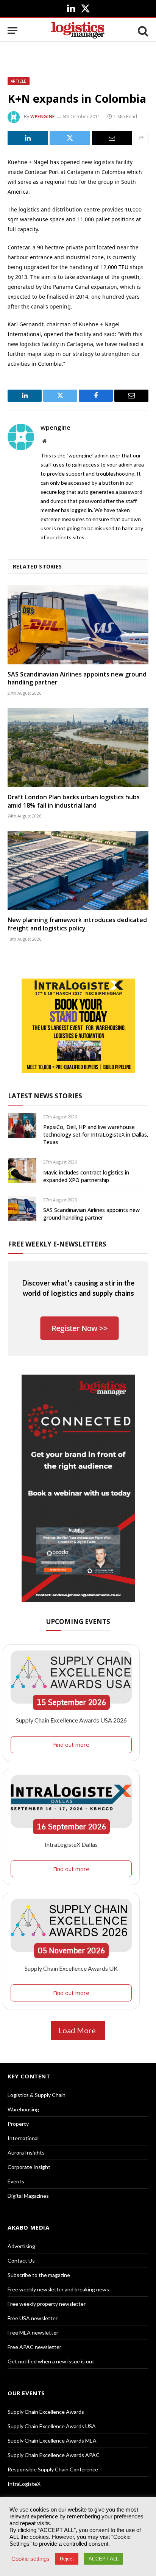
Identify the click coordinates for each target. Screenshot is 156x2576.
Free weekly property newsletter (47, 2304)
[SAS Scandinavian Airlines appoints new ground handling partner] (78, 624)
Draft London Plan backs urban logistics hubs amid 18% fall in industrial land (74, 801)
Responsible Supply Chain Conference (53, 2469)
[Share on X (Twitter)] (70, 138)
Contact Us (21, 2260)
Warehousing (23, 2109)
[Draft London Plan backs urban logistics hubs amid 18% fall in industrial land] (78, 748)
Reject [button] (67, 2559)
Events (16, 2181)
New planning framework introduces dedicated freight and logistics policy (77, 924)
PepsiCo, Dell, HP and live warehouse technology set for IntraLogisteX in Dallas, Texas (96, 1135)
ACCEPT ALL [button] (104, 2559)
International (23, 2138)
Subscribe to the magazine (39, 2275)
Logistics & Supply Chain (37, 2095)
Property (18, 2124)
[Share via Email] (112, 138)
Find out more (71, 1744)
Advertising (21, 2246)
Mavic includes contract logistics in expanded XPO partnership (86, 1176)
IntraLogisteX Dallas (71, 1844)
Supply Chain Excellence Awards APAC (54, 2455)
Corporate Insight (29, 2167)
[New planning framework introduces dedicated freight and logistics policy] (78, 870)
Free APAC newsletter (34, 2347)
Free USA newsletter (33, 2318)
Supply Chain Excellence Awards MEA (52, 2441)
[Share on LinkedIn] (28, 138)
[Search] (142, 31)
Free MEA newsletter (33, 2332)
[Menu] (12, 31)
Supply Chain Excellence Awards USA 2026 (71, 1720)
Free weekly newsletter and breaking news (58, 2289)
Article (19, 81)
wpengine (43, 117)
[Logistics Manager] (78, 31)
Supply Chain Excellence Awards (46, 2412)
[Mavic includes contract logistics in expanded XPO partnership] (22, 1171)
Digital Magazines (28, 2196)
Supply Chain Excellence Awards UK (71, 1968)
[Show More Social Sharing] (141, 138)
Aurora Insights (26, 2152)
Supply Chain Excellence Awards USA (52, 2426)
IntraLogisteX (24, 2484)
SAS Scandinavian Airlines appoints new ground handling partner (77, 678)
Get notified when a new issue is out (51, 2361)
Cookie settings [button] (30, 2559)
